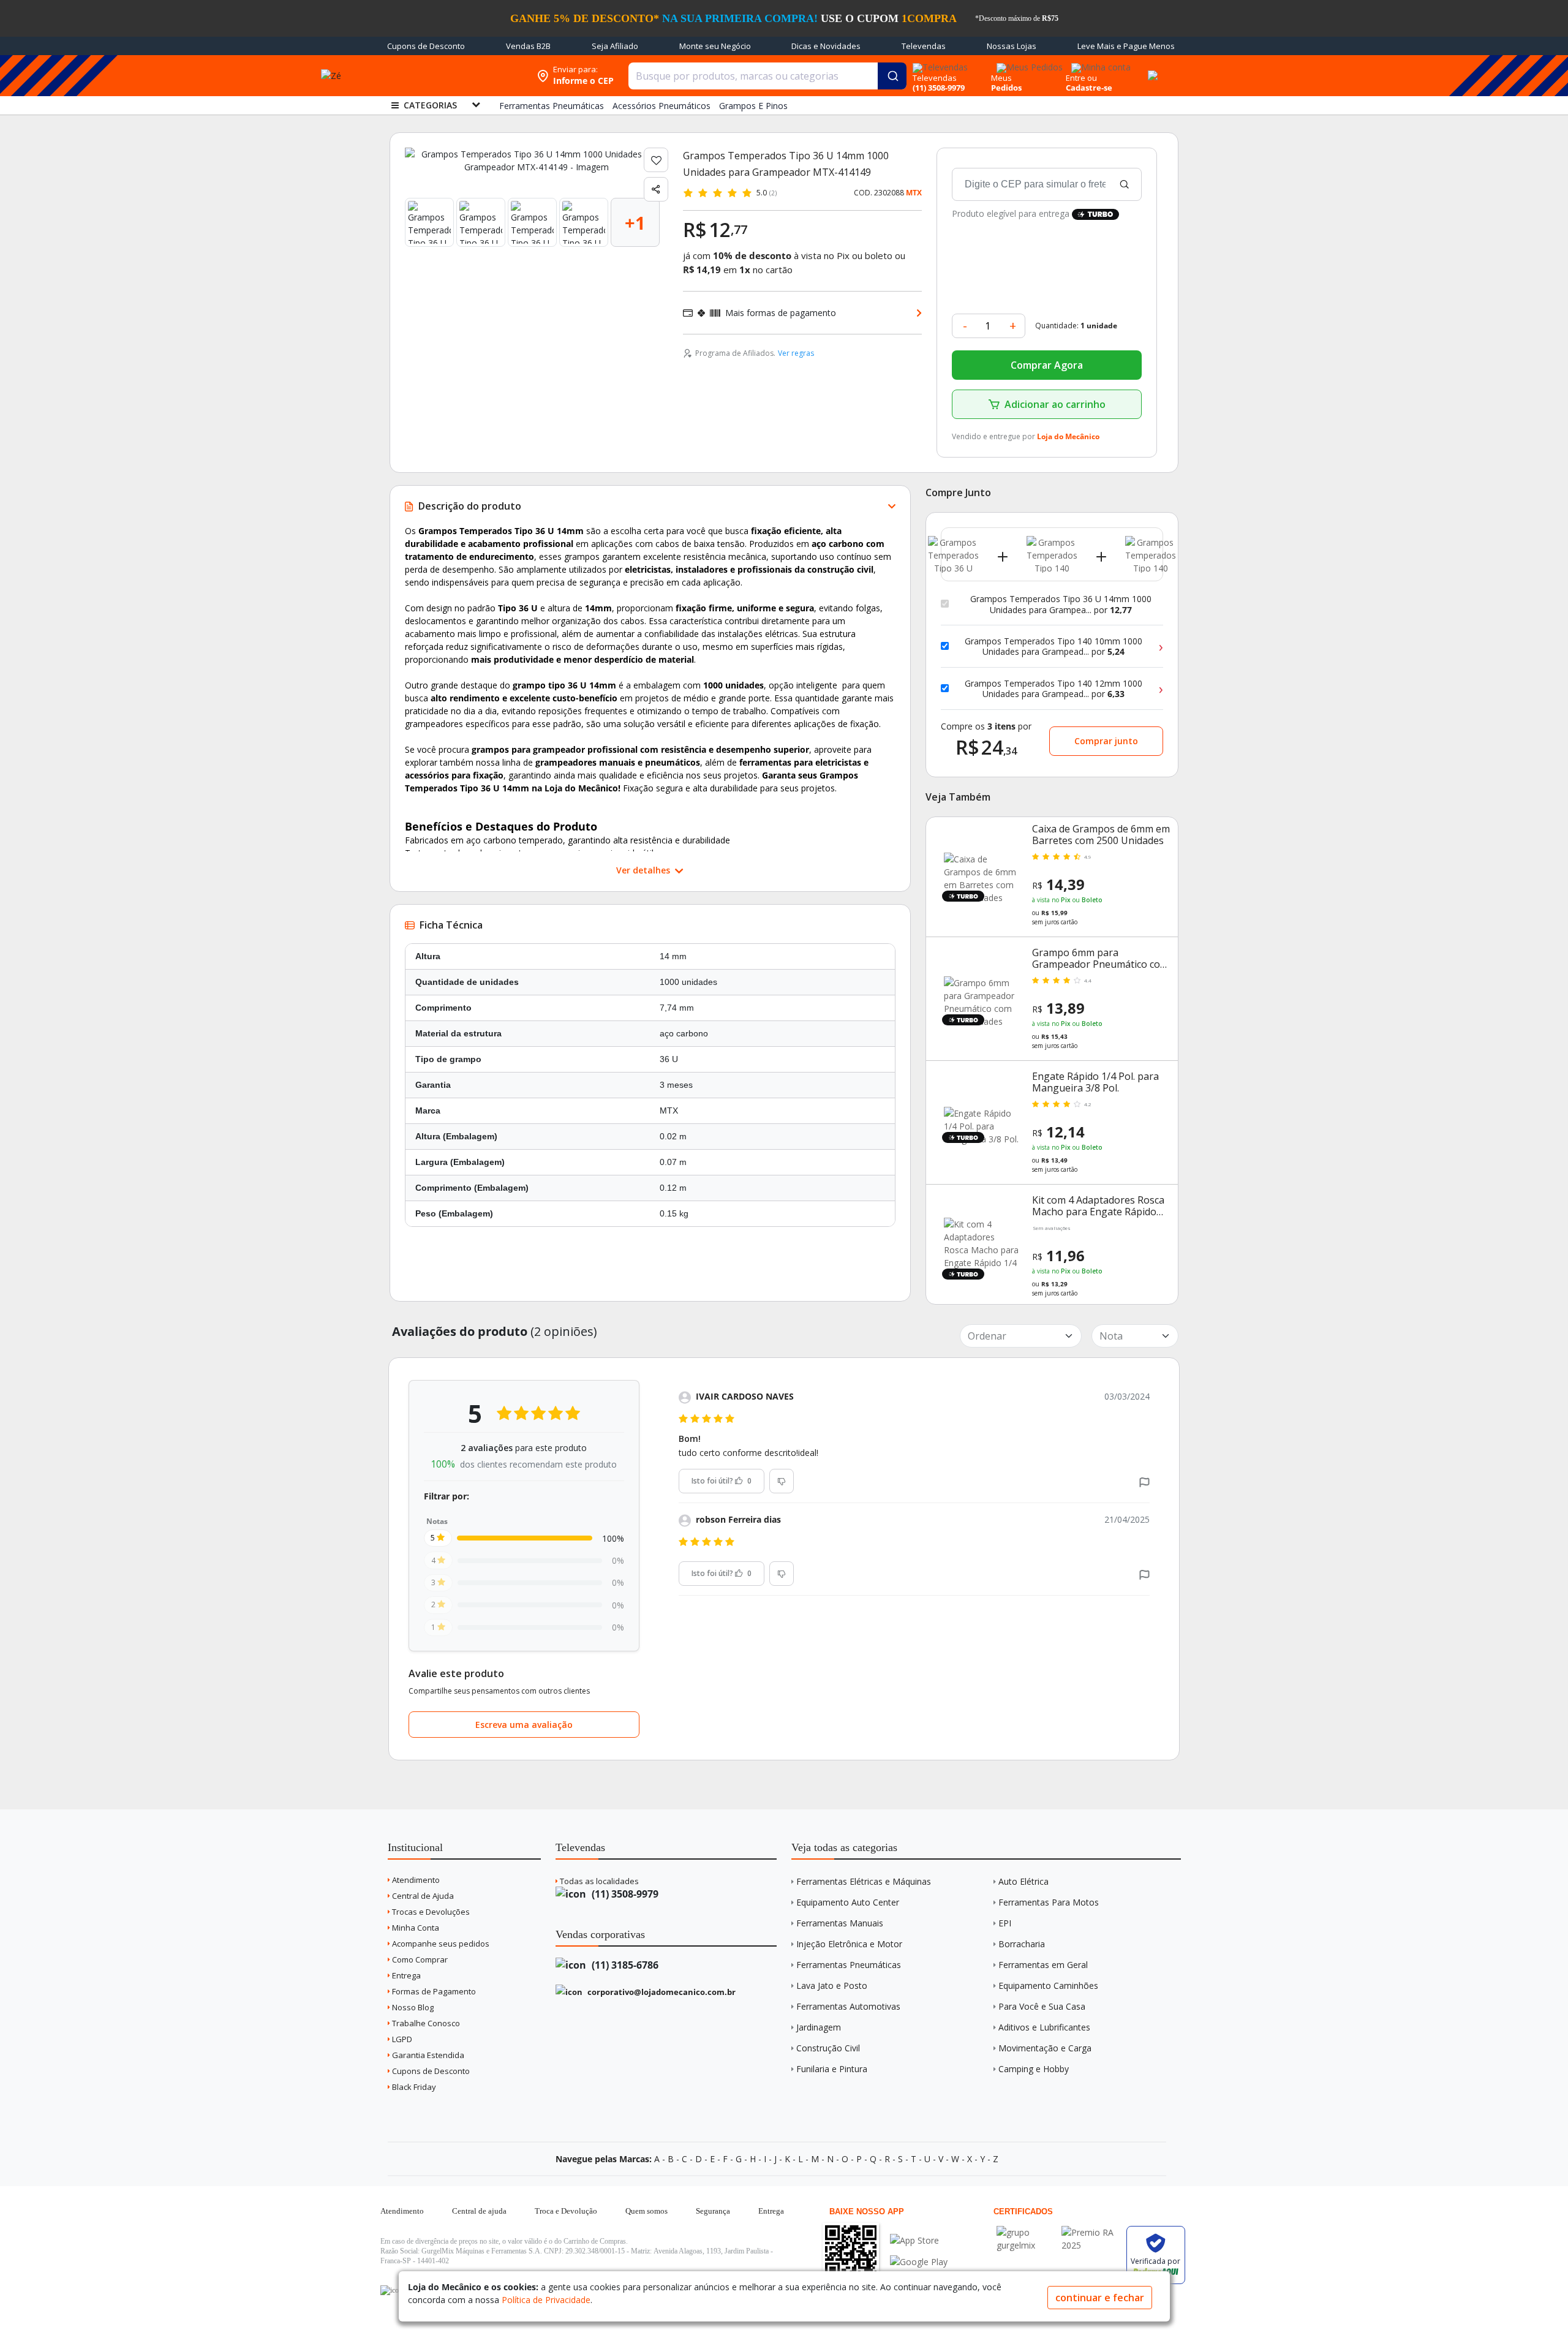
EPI (1005, 1923)
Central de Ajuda (422, 1896)
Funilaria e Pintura (832, 2069)
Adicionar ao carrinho (1055, 404)
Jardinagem (819, 2027)
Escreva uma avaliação (524, 1725)
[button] (1144, 1481)
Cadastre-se (1089, 88)
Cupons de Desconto (426, 46)
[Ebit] (1026, 2232)
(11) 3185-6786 (624, 1965)
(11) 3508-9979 (624, 1894)
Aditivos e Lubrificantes (1044, 2027)
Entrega (405, 1975)
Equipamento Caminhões (1048, 1985)
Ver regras (796, 353)
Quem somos (646, 2211)
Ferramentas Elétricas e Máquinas (864, 1881)
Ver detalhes (644, 870)
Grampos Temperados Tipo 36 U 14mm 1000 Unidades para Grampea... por (1061, 604)
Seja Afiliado (615, 46)
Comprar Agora (1047, 365)
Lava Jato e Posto (832, 1985)
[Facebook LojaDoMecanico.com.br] (391, 2290)
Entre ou (1081, 78)
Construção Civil (828, 2048)
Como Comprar (419, 1959)
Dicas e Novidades (826, 46)
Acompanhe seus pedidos (440, 1944)
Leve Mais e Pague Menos (1126, 46)
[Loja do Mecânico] (451, 76)
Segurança (713, 2211)
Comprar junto (1106, 741)
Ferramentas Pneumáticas (849, 1965)
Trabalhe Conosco (425, 2023)
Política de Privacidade (546, 2300)
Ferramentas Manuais (840, 1923)
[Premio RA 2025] (1091, 2232)
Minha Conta (415, 1928)
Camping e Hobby (1034, 2069)
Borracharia (1022, 1944)
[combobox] (767, 76)
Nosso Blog (412, 2007)
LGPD (401, 2039)
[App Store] (919, 2240)
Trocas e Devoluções (430, 1912)
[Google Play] (919, 2262)
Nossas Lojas (1012, 46)
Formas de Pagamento (433, 1991)
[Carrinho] (1151, 69)
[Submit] (892, 76)
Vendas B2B (528, 46)
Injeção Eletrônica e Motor (849, 1944)
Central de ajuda (479, 2211)
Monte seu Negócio (715, 46)
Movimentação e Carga (1045, 2048)
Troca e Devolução (566, 2211)
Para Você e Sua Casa (1042, 2006)
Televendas (924, 46)
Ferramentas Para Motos (1049, 1902)
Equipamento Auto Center (848, 1902)
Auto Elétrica (1023, 1881)
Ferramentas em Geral (1043, 1965)
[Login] (1099, 63)
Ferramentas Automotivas (848, 2006)
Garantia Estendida (427, 2055)
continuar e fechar (1100, 2298)
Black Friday (413, 2087)
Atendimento (415, 1880)
